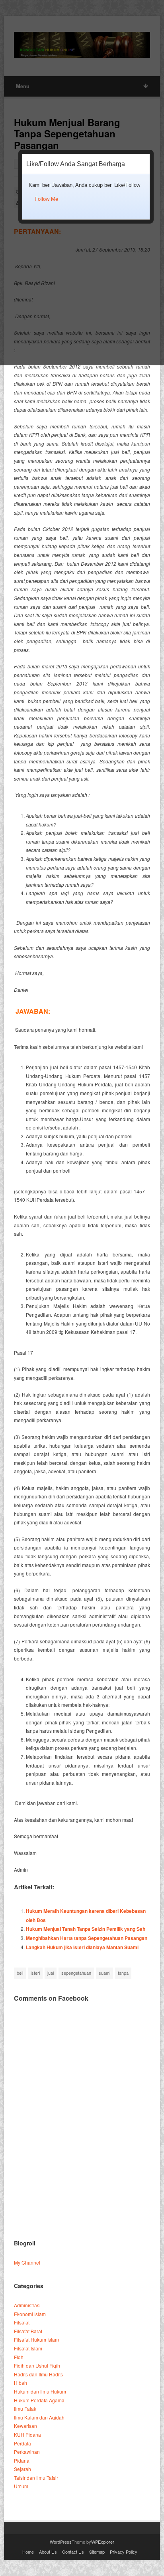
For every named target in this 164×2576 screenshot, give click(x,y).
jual (51, 1973)
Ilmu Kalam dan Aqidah (39, 2417)
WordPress (61, 2542)
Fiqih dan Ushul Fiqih (37, 2365)
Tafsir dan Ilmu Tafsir (36, 2478)
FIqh (19, 2357)
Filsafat (22, 2322)
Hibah (20, 2383)
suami (104, 1973)
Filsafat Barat (28, 2331)
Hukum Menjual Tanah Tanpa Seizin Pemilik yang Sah (86, 1929)
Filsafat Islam (28, 2348)
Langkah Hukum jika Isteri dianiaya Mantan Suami (82, 1947)
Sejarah (22, 2469)
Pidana (22, 2460)
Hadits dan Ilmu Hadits (38, 2374)
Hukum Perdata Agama (39, 2400)
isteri (35, 1973)
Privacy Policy (124, 2552)
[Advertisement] (82, 2142)
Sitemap (97, 2552)
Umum (21, 2486)
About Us (48, 2552)
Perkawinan (27, 2452)
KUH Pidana (27, 2434)
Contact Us (73, 2552)
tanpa (123, 1973)
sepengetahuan (76, 1973)
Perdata (22, 2443)
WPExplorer (103, 2542)
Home (28, 2552)
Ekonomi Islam (30, 2314)
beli (20, 1973)
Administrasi (27, 2305)
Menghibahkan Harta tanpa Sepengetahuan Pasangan (87, 1938)
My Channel (27, 2262)
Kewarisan (25, 2426)
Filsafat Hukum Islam (36, 2339)
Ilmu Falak (25, 2409)
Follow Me (46, 199)
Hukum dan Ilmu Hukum (40, 2391)
